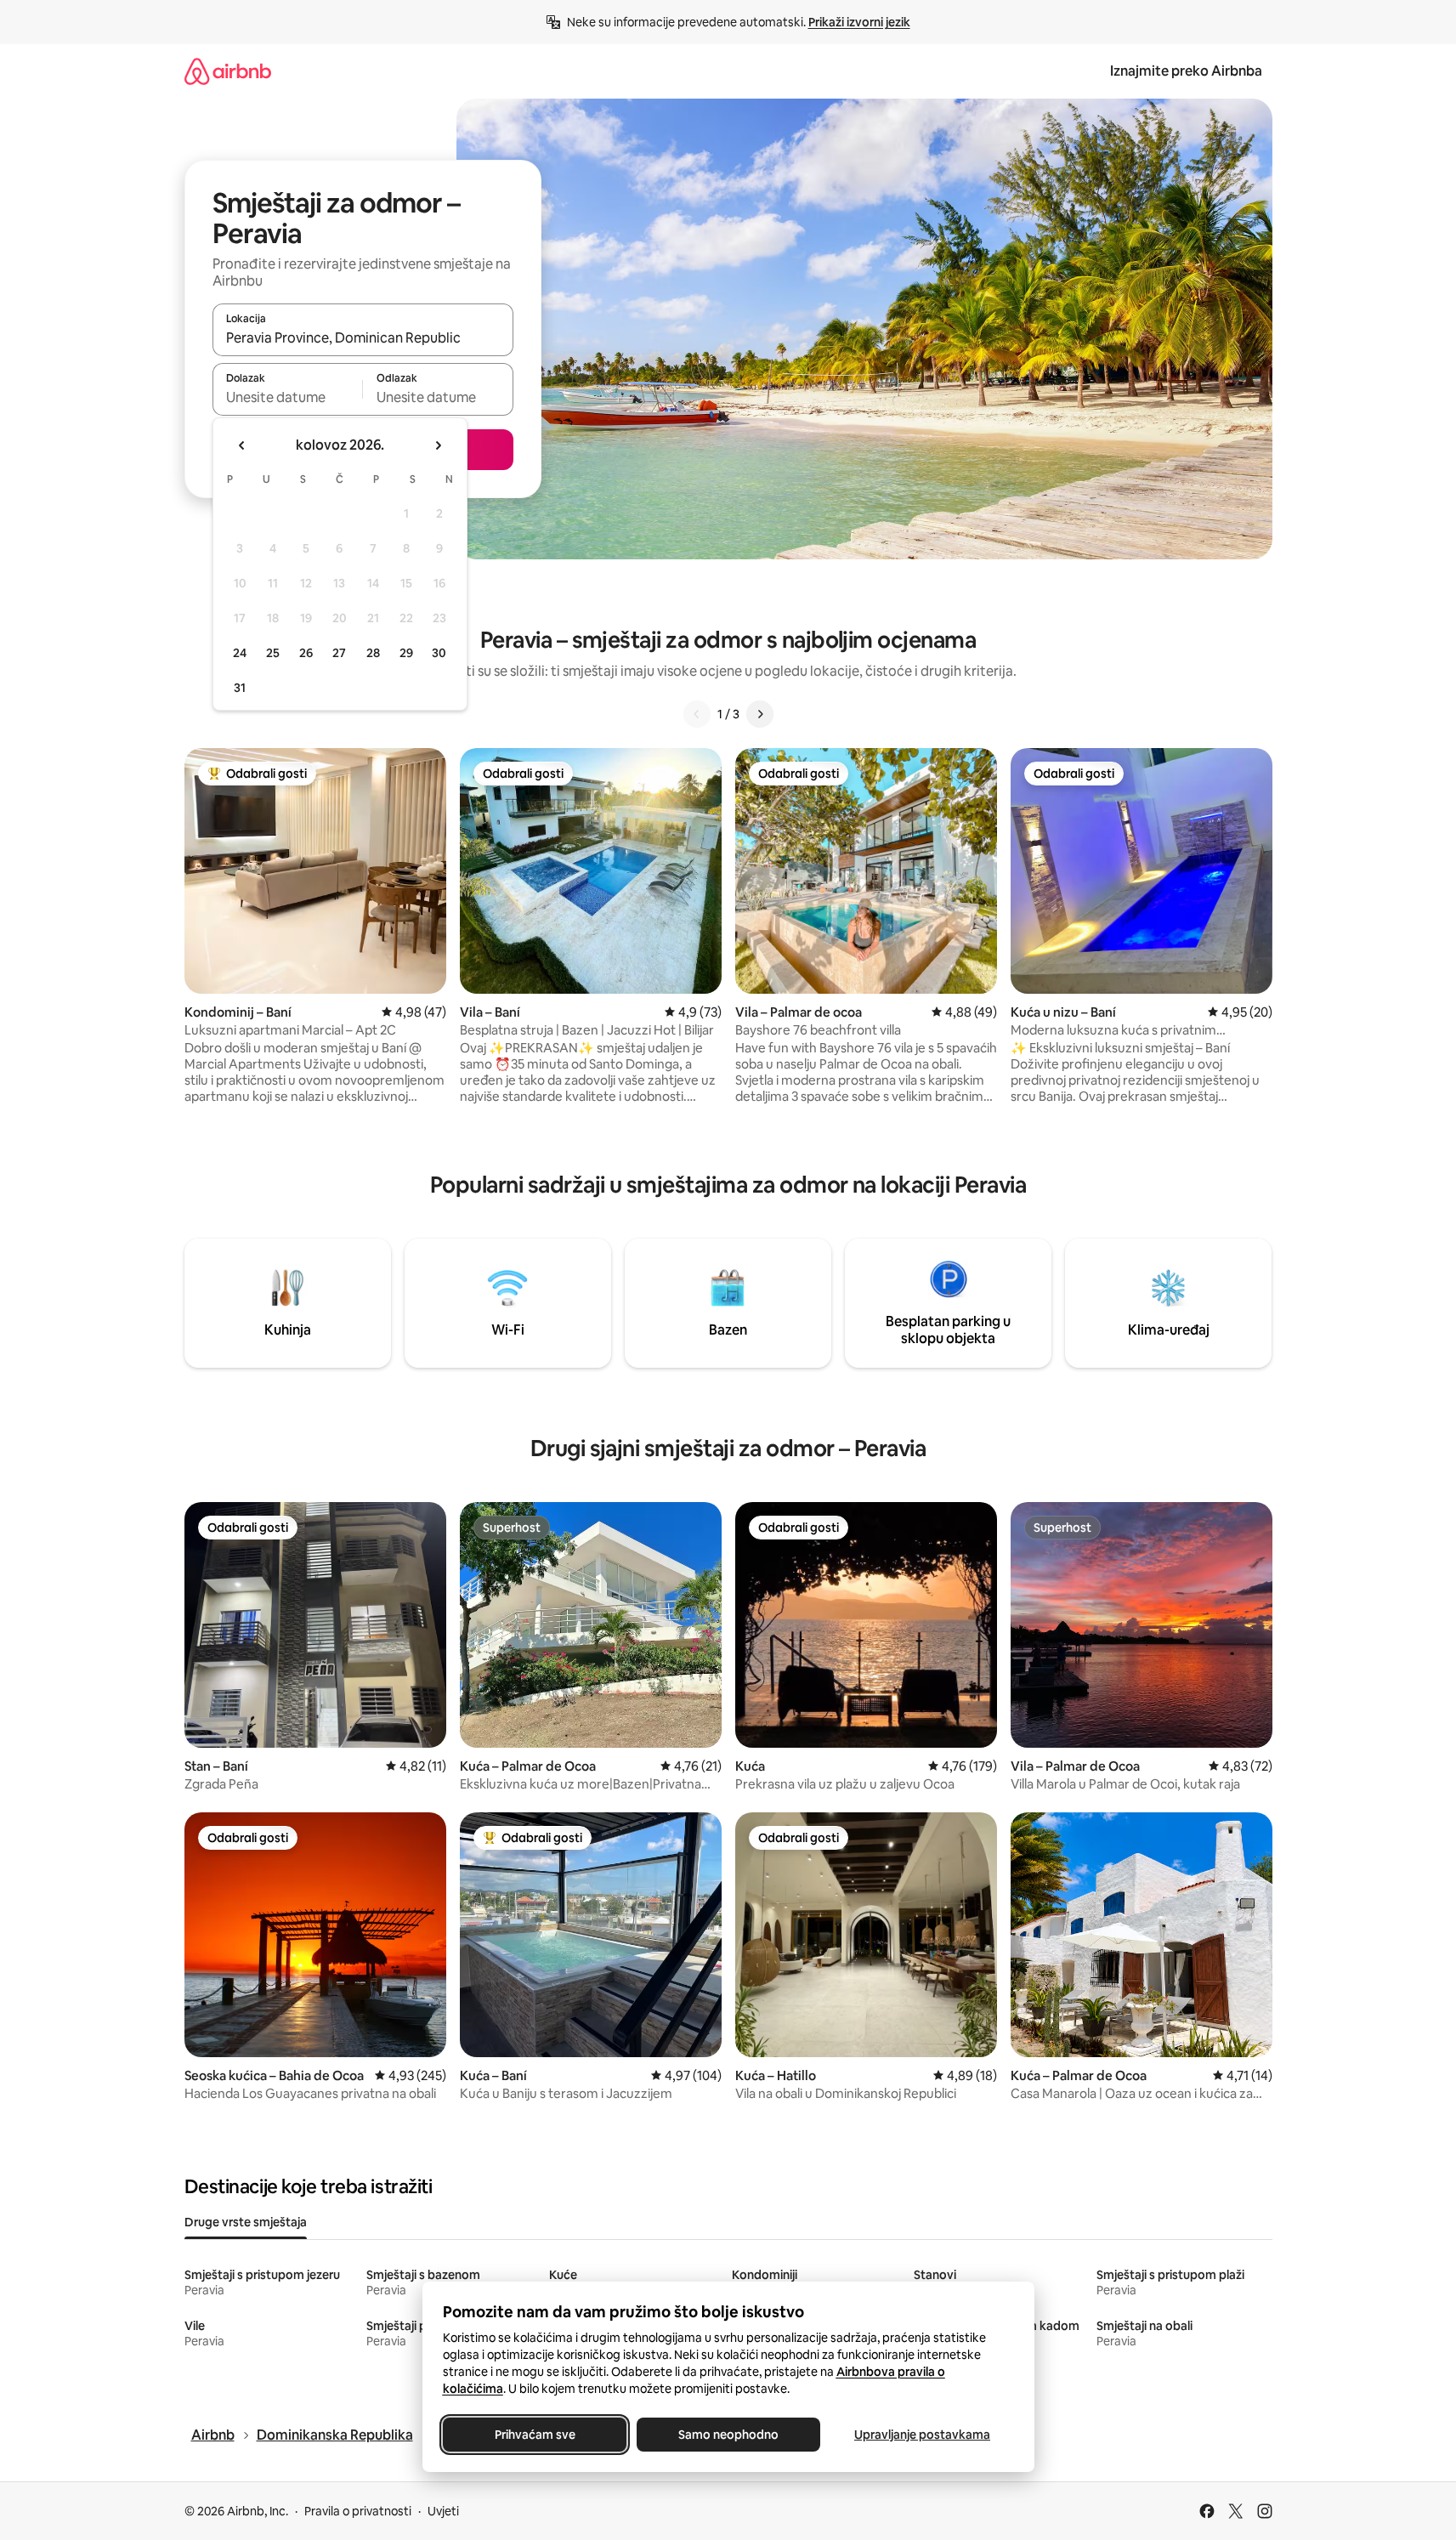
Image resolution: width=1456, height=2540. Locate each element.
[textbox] (288, 397)
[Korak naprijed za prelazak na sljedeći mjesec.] (438, 445)
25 (273, 653)
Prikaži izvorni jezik (859, 22)
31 (240, 688)
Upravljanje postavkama (922, 2435)
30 (439, 653)
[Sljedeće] (760, 714)
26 (306, 653)
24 (240, 653)
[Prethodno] (697, 714)
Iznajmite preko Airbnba (1186, 71)
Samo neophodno (728, 2435)
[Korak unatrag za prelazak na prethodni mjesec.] (242, 445)
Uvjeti (443, 2511)
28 (373, 653)
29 (406, 653)
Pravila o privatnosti (358, 2511)
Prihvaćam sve (534, 2435)
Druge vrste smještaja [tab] (246, 2222)
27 (339, 653)
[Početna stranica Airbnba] (228, 71)
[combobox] (363, 337)
